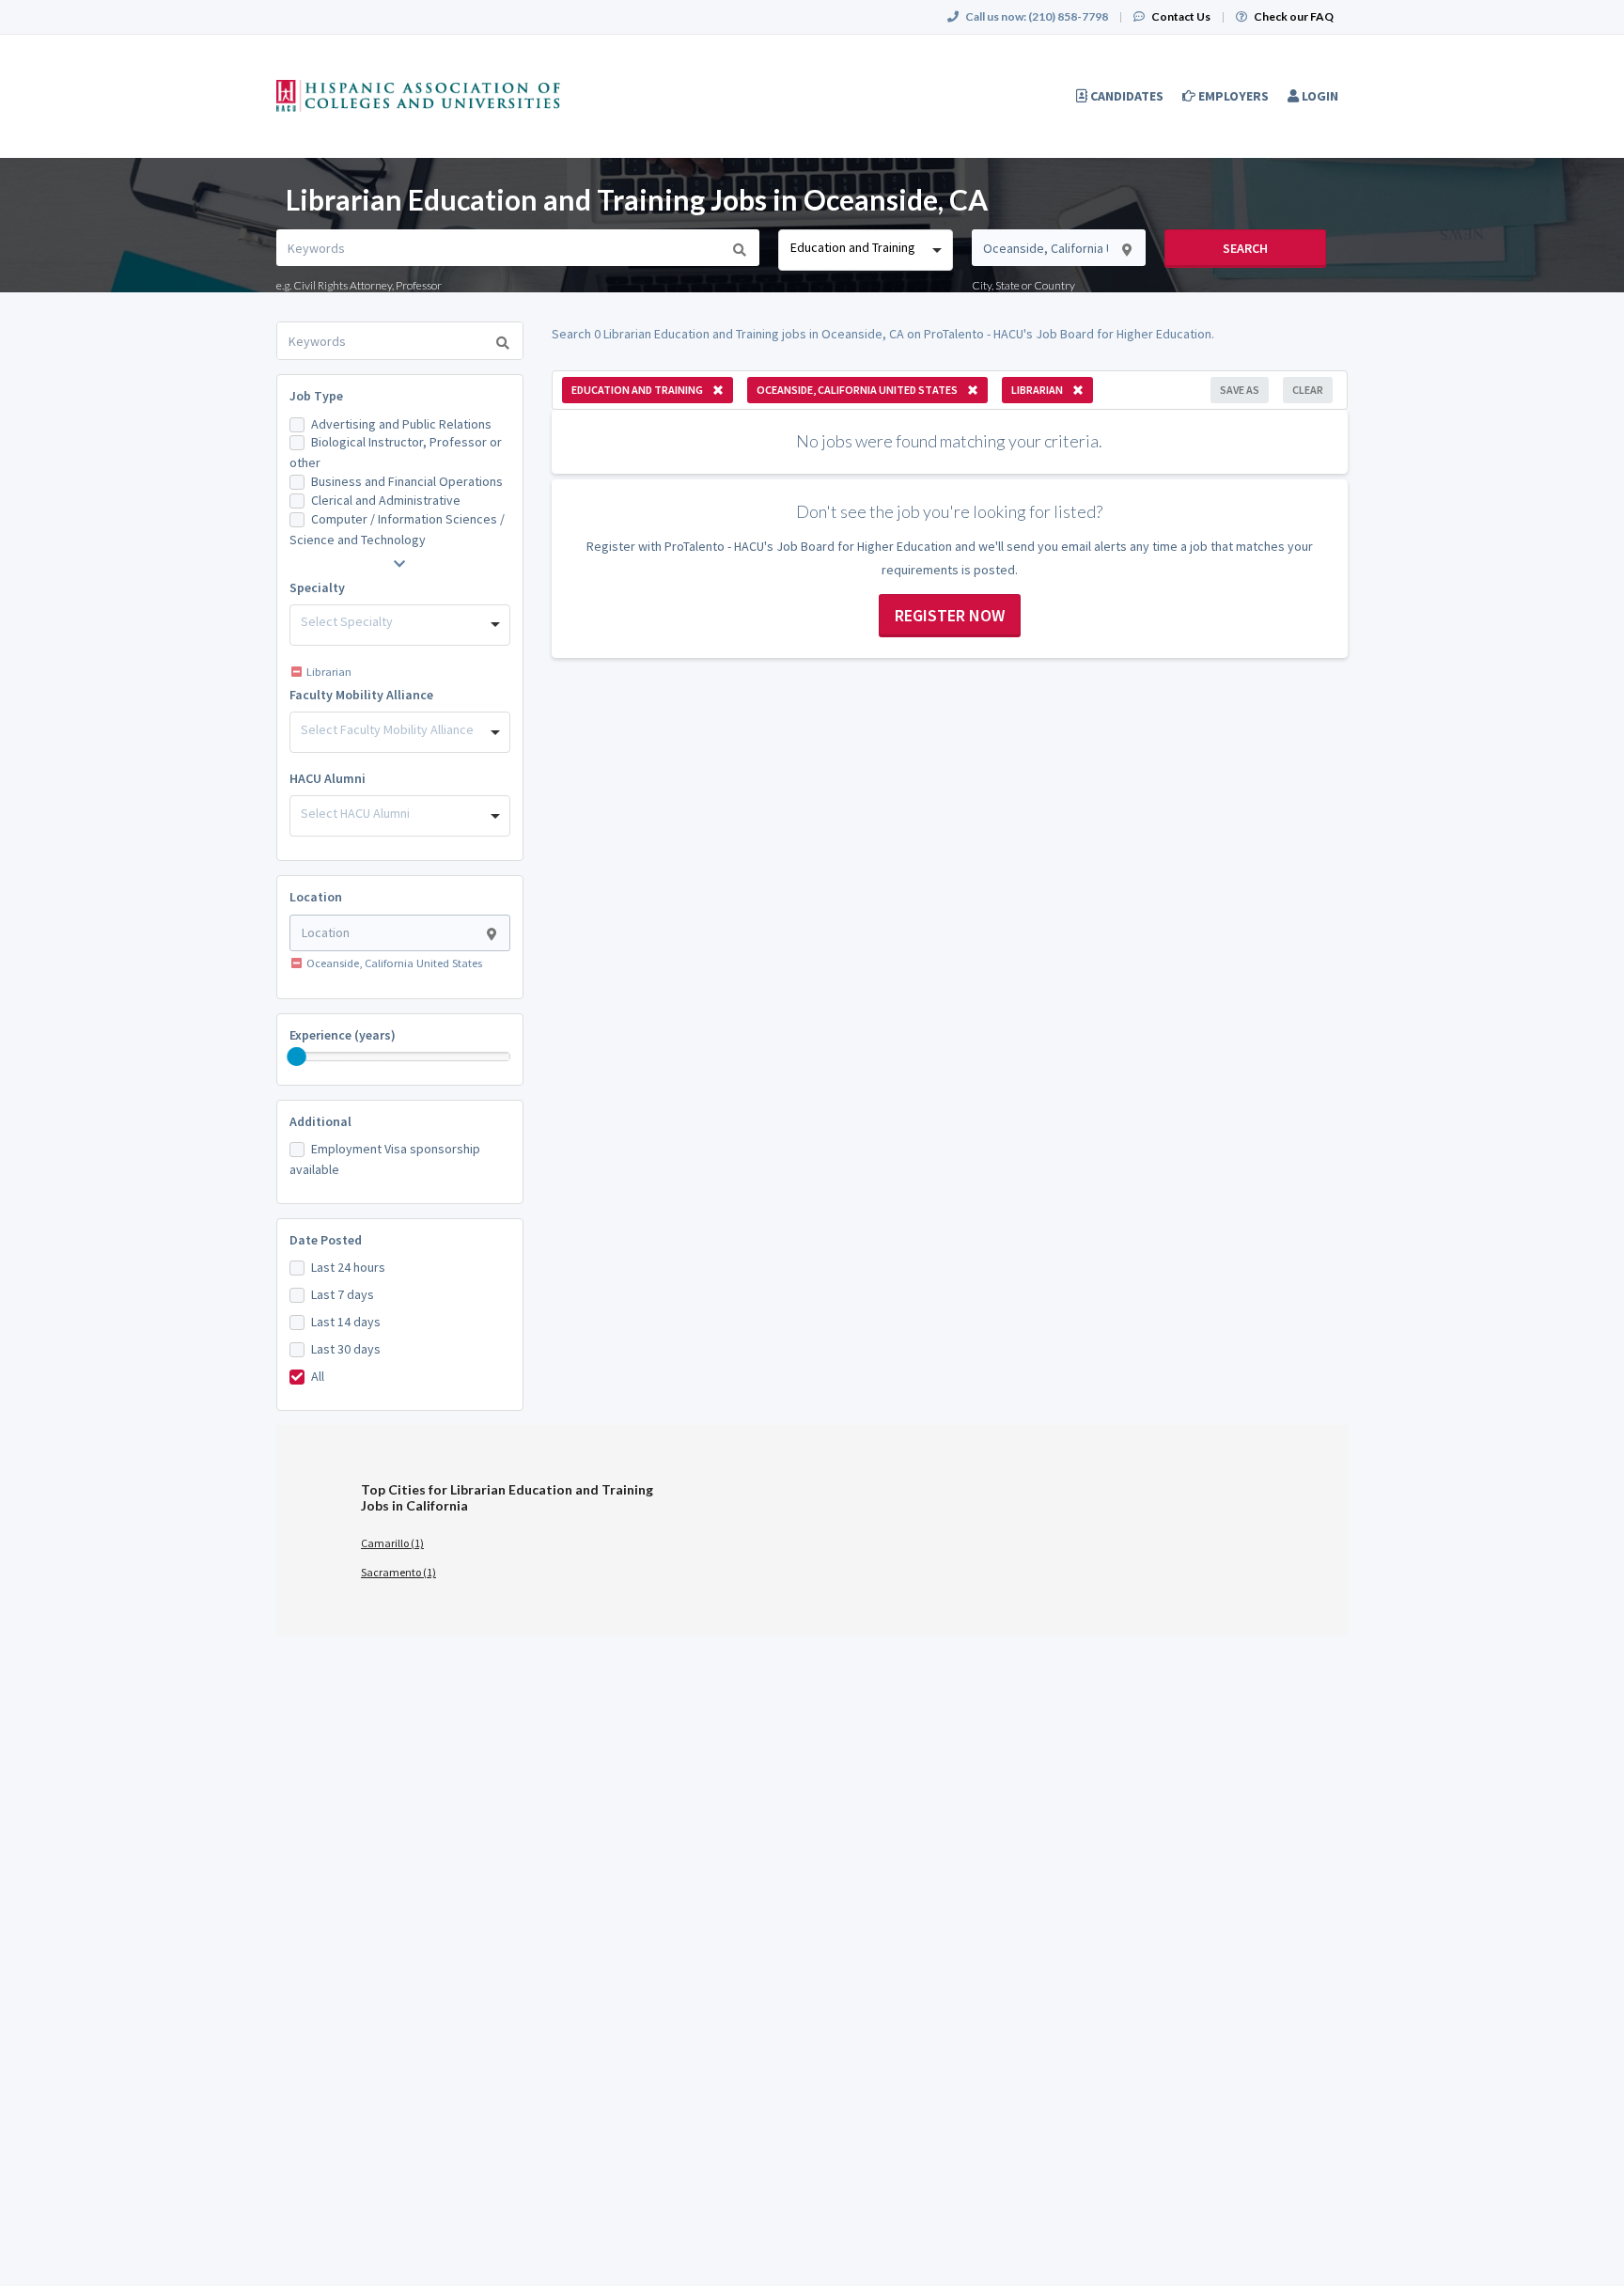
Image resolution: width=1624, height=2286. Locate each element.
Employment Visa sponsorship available (385, 1159)
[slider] (297, 1057)
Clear (1308, 390)
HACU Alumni (328, 778)
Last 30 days (346, 1349)
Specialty (317, 587)
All (318, 1376)
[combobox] (865, 250)
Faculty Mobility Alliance (361, 695)
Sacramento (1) (398, 1572)
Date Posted (326, 1240)
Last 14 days (346, 1322)
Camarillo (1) (392, 1543)
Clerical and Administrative (386, 500)
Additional (320, 1121)
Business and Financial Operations (407, 481)
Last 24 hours (348, 1267)
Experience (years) (343, 1035)
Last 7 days (343, 1294)
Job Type (316, 396)
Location (316, 897)
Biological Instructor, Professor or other (396, 452)
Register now (950, 615)
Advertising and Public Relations (401, 424)
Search (1245, 248)
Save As (1240, 390)
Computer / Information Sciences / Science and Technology (397, 529)
